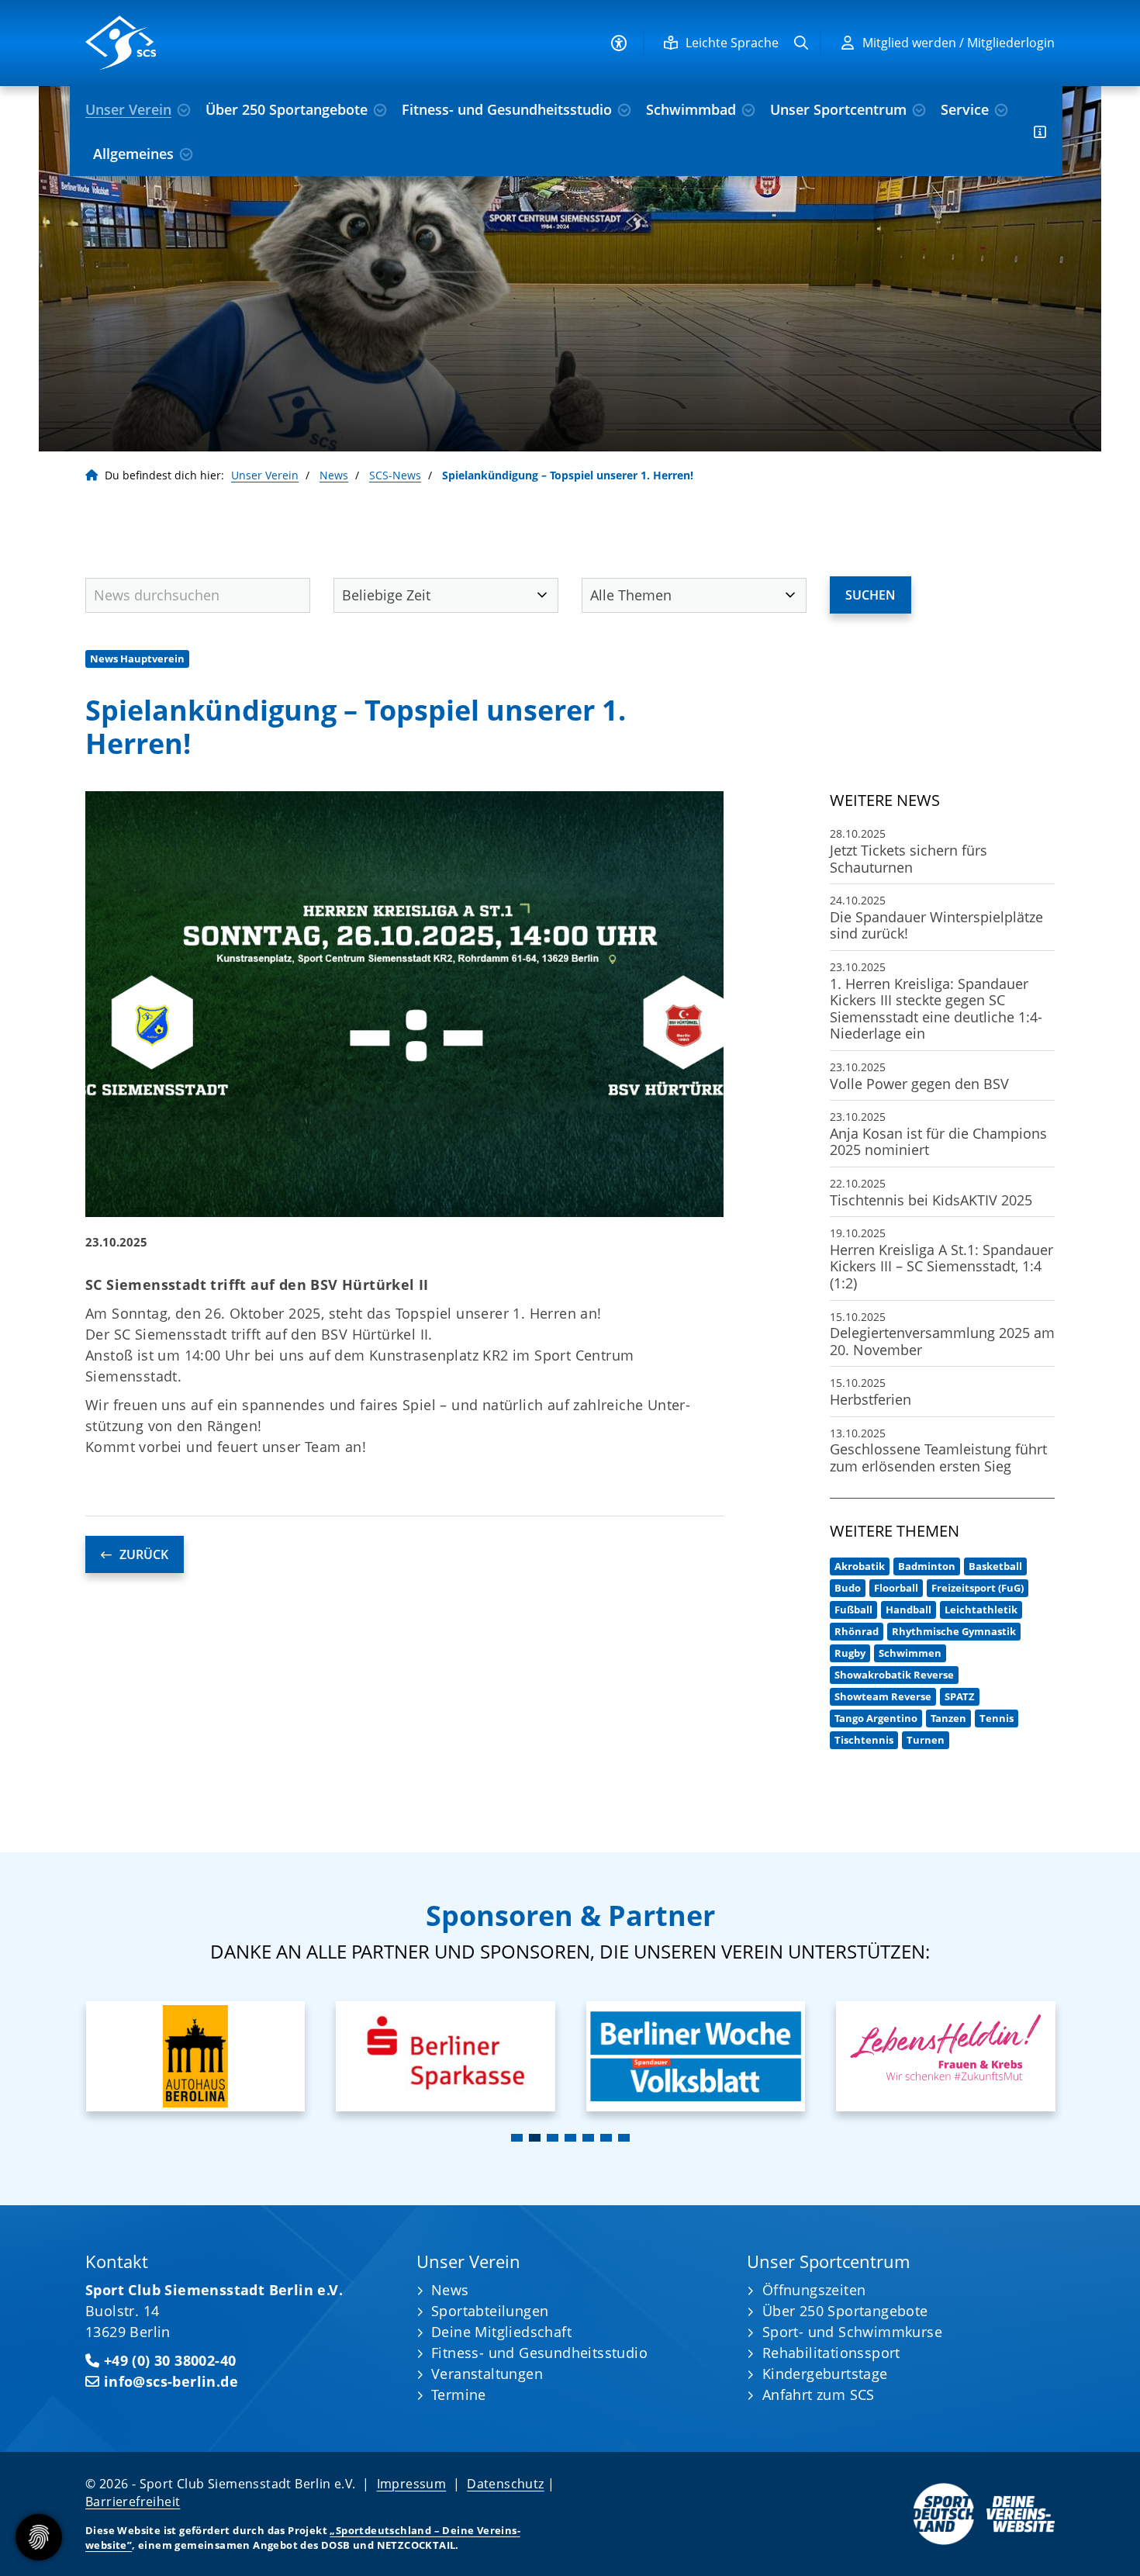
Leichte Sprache (732, 43)
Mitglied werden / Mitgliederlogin (959, 43)
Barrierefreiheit (133, 2502)
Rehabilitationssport (831, 2353)
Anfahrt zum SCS (819, 2394)
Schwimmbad (691, 109)
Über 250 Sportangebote (287, 109)
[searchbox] (198, 595)
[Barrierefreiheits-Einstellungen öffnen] (619, 43)
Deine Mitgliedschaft (501, 2332)
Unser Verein (128, 109)
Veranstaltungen (487, 2374)
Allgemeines (133, 154)
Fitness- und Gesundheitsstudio (507, 109)
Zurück (144, 1554)
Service (965, 109)
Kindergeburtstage (825, 2374)
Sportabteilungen (490, 2311)
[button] (517, 2138)
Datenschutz (505, 2484)
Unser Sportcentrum (838, 109)
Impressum (412, 2484)
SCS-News (395, 475)
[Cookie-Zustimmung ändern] (39, 2537)
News (334, 475)
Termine (459, 2394)
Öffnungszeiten (814, 2290)
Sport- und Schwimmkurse (852, 2332)
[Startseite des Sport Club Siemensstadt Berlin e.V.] (198, 43)
